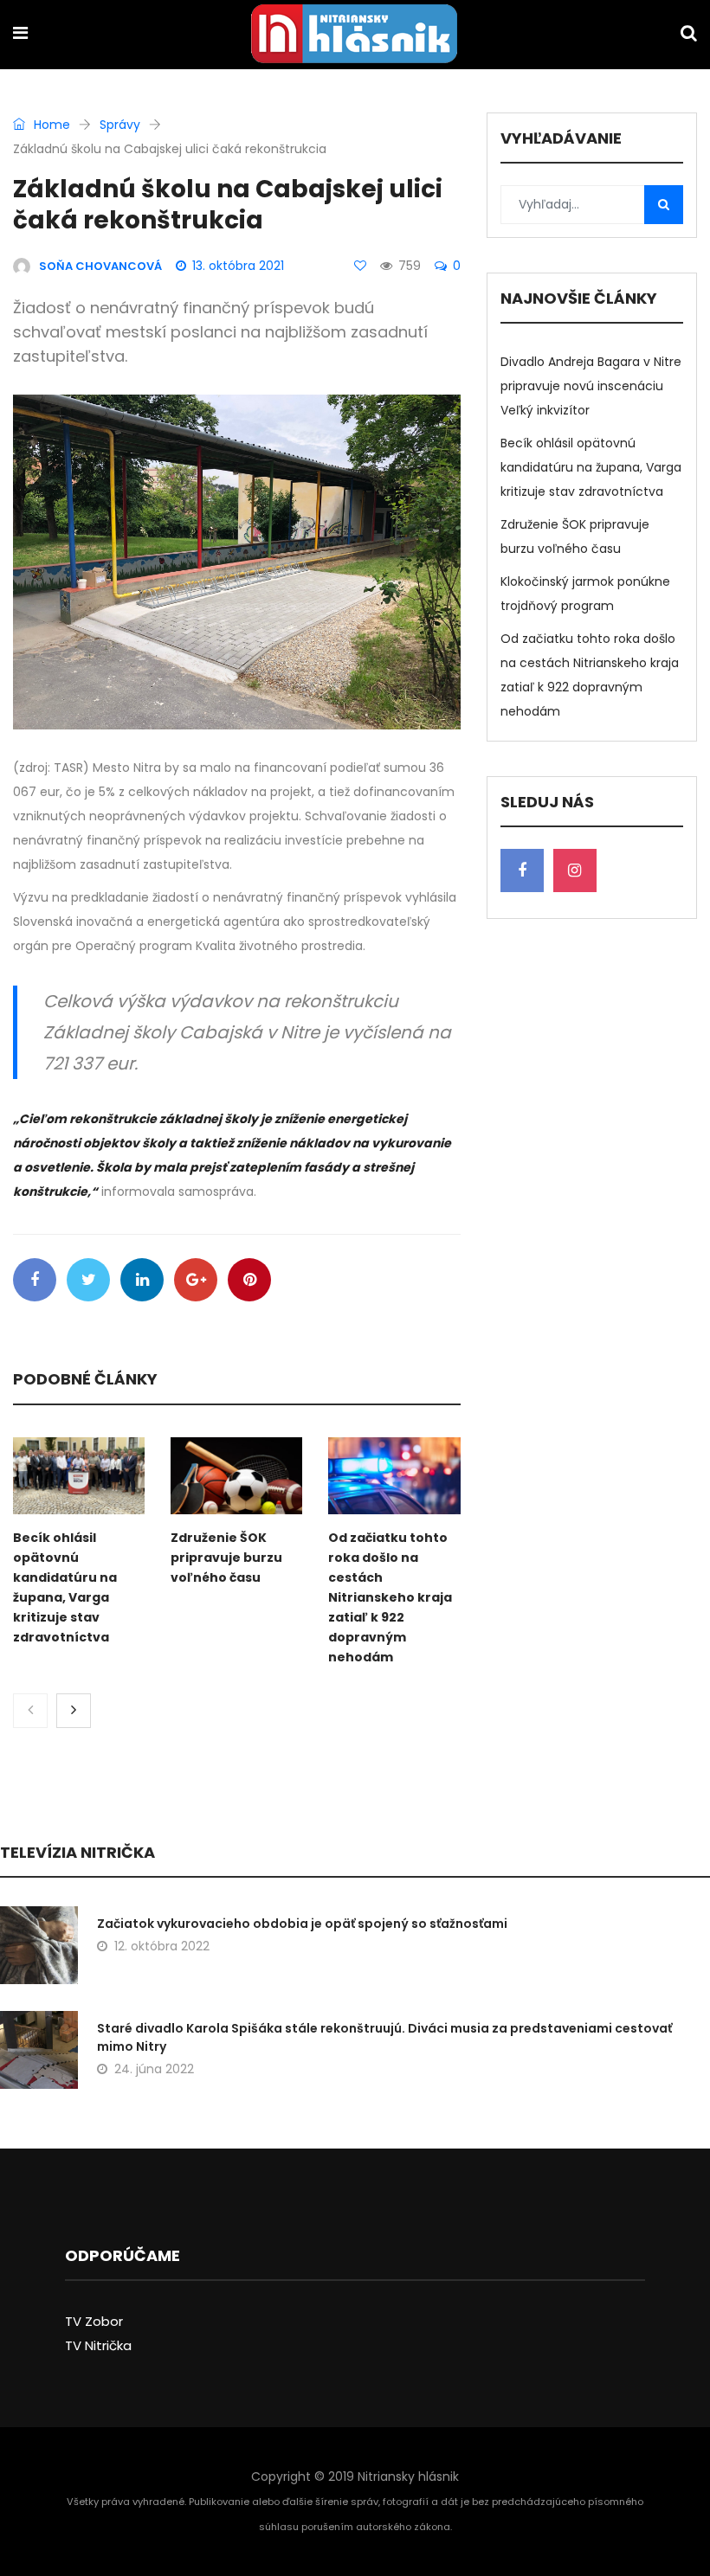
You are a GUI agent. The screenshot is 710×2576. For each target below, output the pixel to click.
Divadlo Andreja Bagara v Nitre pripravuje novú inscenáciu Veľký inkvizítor (591, 386)
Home (50, 125)
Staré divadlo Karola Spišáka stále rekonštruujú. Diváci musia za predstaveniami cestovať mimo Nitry (384, 2037)
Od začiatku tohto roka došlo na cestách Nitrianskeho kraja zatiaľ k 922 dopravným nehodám (390, 1597)
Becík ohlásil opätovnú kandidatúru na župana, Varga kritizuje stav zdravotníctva (591, 467)
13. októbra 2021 (238, 266)
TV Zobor (94, 2321)
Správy (120, 125)
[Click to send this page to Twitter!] (88, 1280)
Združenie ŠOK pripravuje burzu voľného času (226, 1558)
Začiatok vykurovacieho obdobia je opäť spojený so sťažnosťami (302, 1924)
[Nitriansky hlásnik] (354, 35)
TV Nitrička (98, 2345)
